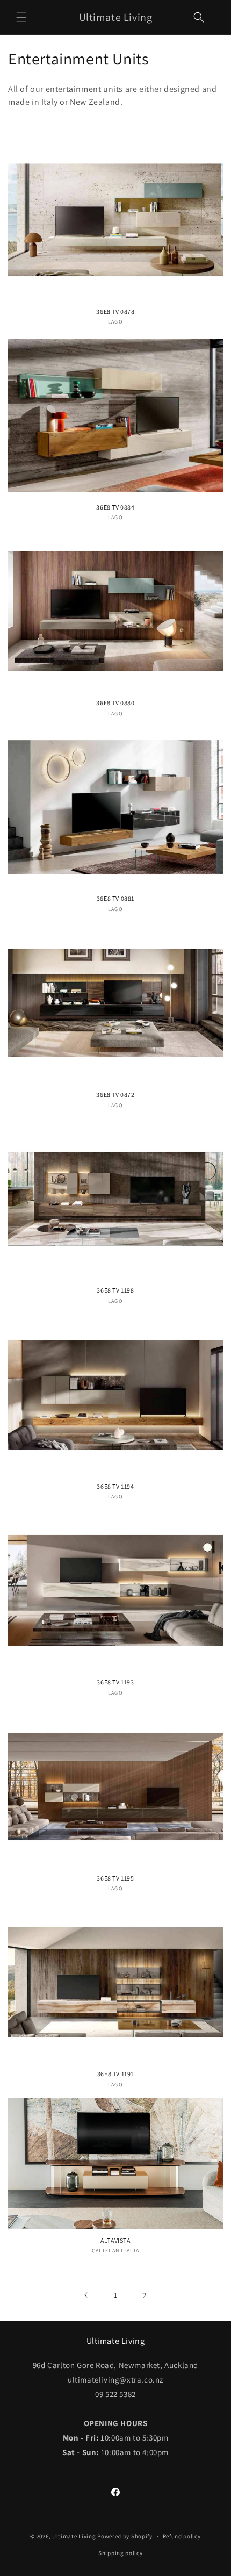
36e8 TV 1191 (115, 2074)
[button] (21, 17)
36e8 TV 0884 (115, 507)
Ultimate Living (74, 2536)
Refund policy (182, 2536)
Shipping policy (121, 2553)
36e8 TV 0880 (115, 703)
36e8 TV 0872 (115, 1095)
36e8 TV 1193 (115, 1682)
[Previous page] (86, 2295)
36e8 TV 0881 (115, 898)
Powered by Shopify (125, 2536)
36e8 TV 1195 (115, 1878)
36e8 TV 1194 (115, 1486)
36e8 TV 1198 (115, 1290)
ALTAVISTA (115, 2240)
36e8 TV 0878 (115, 311)
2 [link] (145, 2295)
